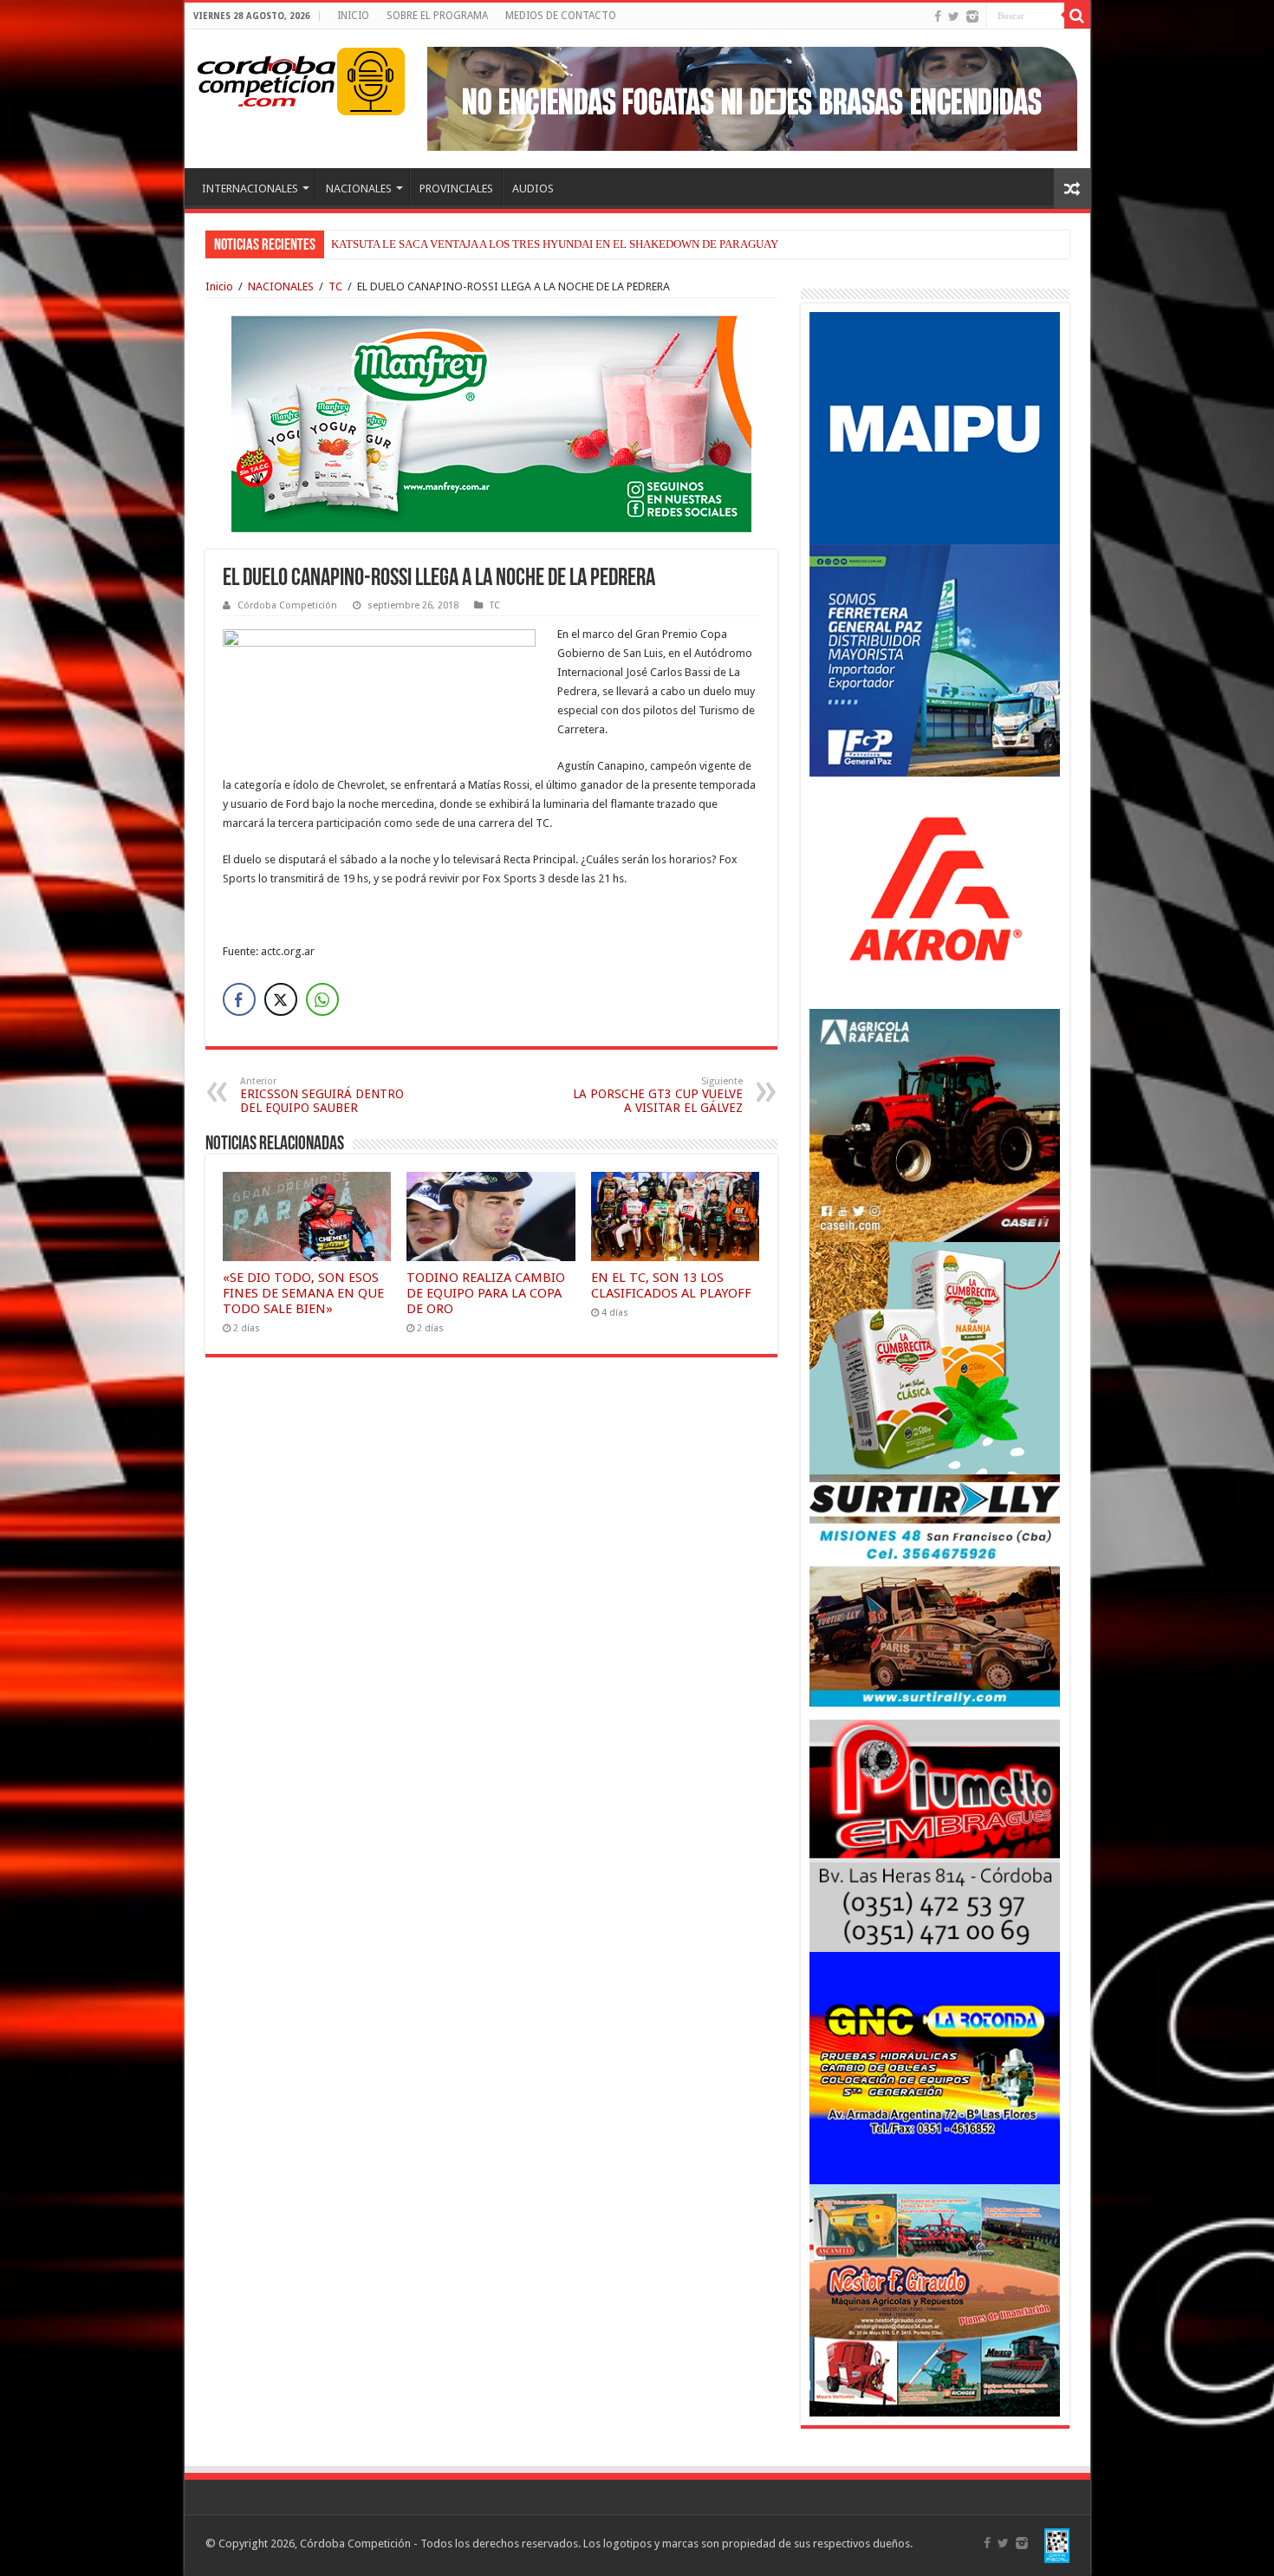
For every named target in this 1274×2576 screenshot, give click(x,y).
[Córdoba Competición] (267, 78)
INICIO (353, 16)
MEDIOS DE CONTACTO (561, 16)
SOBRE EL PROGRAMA (437, 16)
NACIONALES (359, 189)
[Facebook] (938, 16)
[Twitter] (954, 16)
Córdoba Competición (287, 605)
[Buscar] (1077, 16)
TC (335, 286)
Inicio (219, 286)
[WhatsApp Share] (322, 999)
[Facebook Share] (239, 999)
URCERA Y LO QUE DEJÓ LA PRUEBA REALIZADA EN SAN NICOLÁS (504, 244)
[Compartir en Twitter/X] (281, 999)
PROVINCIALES (456, 189)
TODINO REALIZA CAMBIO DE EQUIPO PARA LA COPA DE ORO (486, 1293)
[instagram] (972, 16)
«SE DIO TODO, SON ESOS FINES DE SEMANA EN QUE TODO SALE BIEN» (303, 1293)
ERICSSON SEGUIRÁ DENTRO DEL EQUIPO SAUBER (322, 1095)
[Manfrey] (491, 423)
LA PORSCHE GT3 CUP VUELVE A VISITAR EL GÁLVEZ (658, 1095)
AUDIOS (533, 189)
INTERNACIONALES (250, 189)
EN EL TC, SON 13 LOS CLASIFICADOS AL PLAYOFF (671, 1285)
